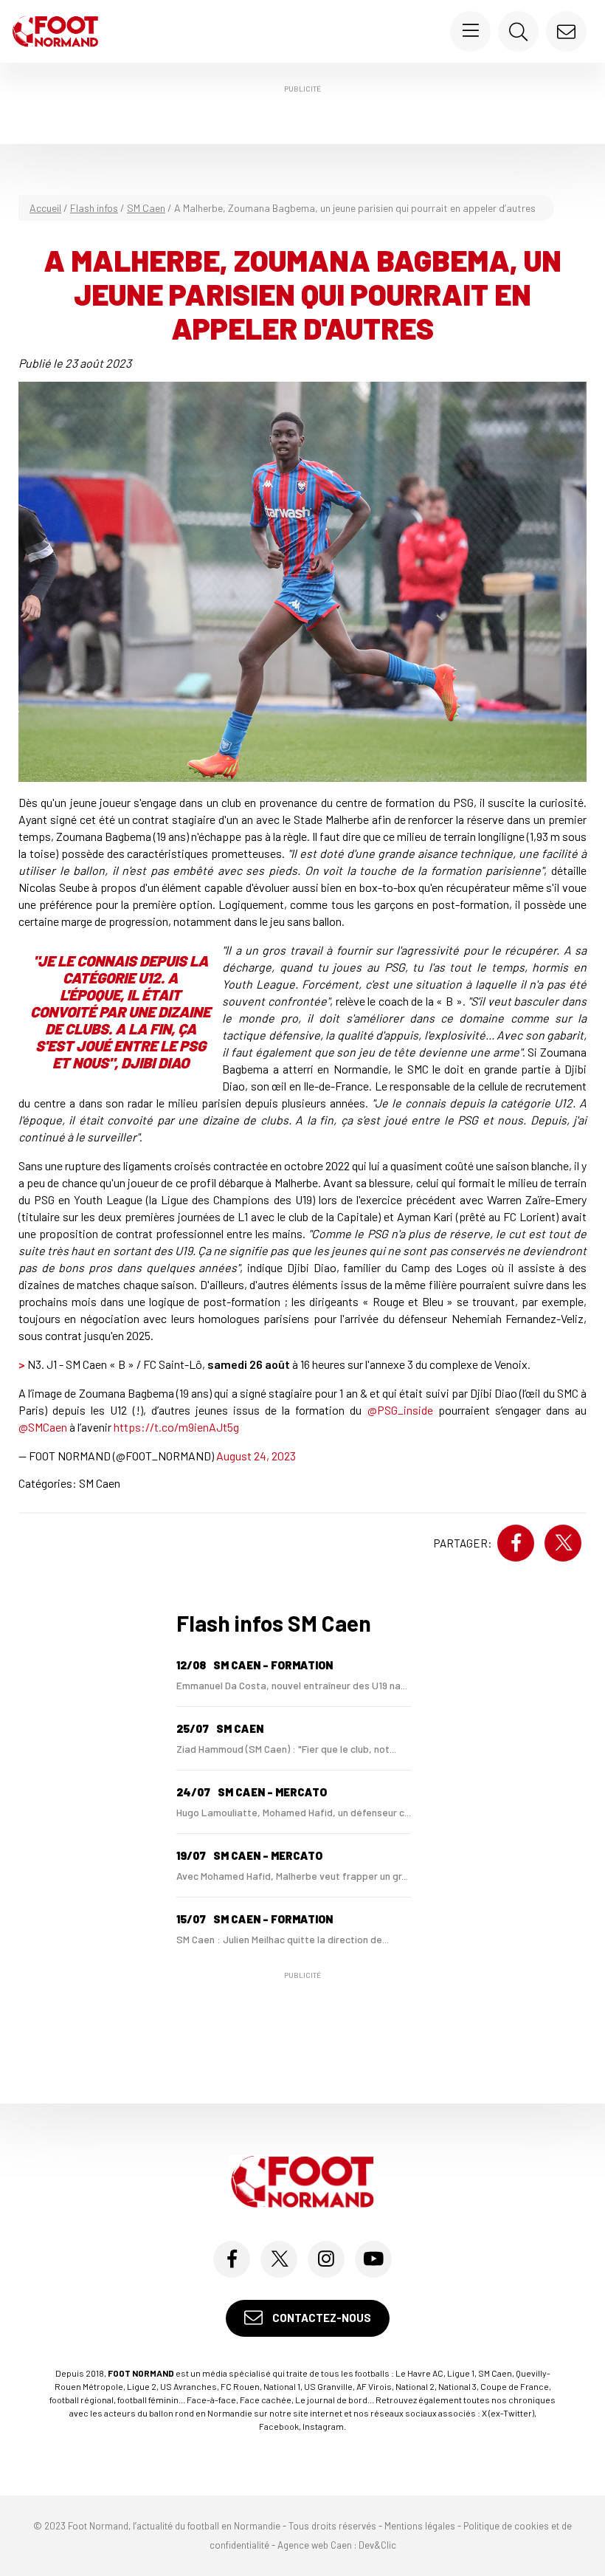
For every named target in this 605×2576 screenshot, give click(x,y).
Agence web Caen (315, 2545)
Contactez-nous (321, 2318)
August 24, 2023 (256, 1456)
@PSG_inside (400, 1410)
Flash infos (94, 208)
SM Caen (146, 208)
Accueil (45, 208)
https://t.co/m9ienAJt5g (176, 1427)
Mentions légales (420, 2526)
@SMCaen (43, 1427)
